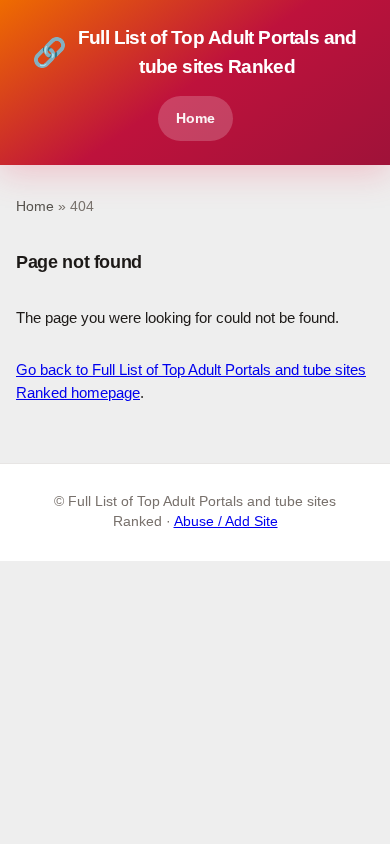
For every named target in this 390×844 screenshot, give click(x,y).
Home (195, 118)
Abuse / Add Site (226, 521)
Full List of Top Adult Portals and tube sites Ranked (194, 52)
